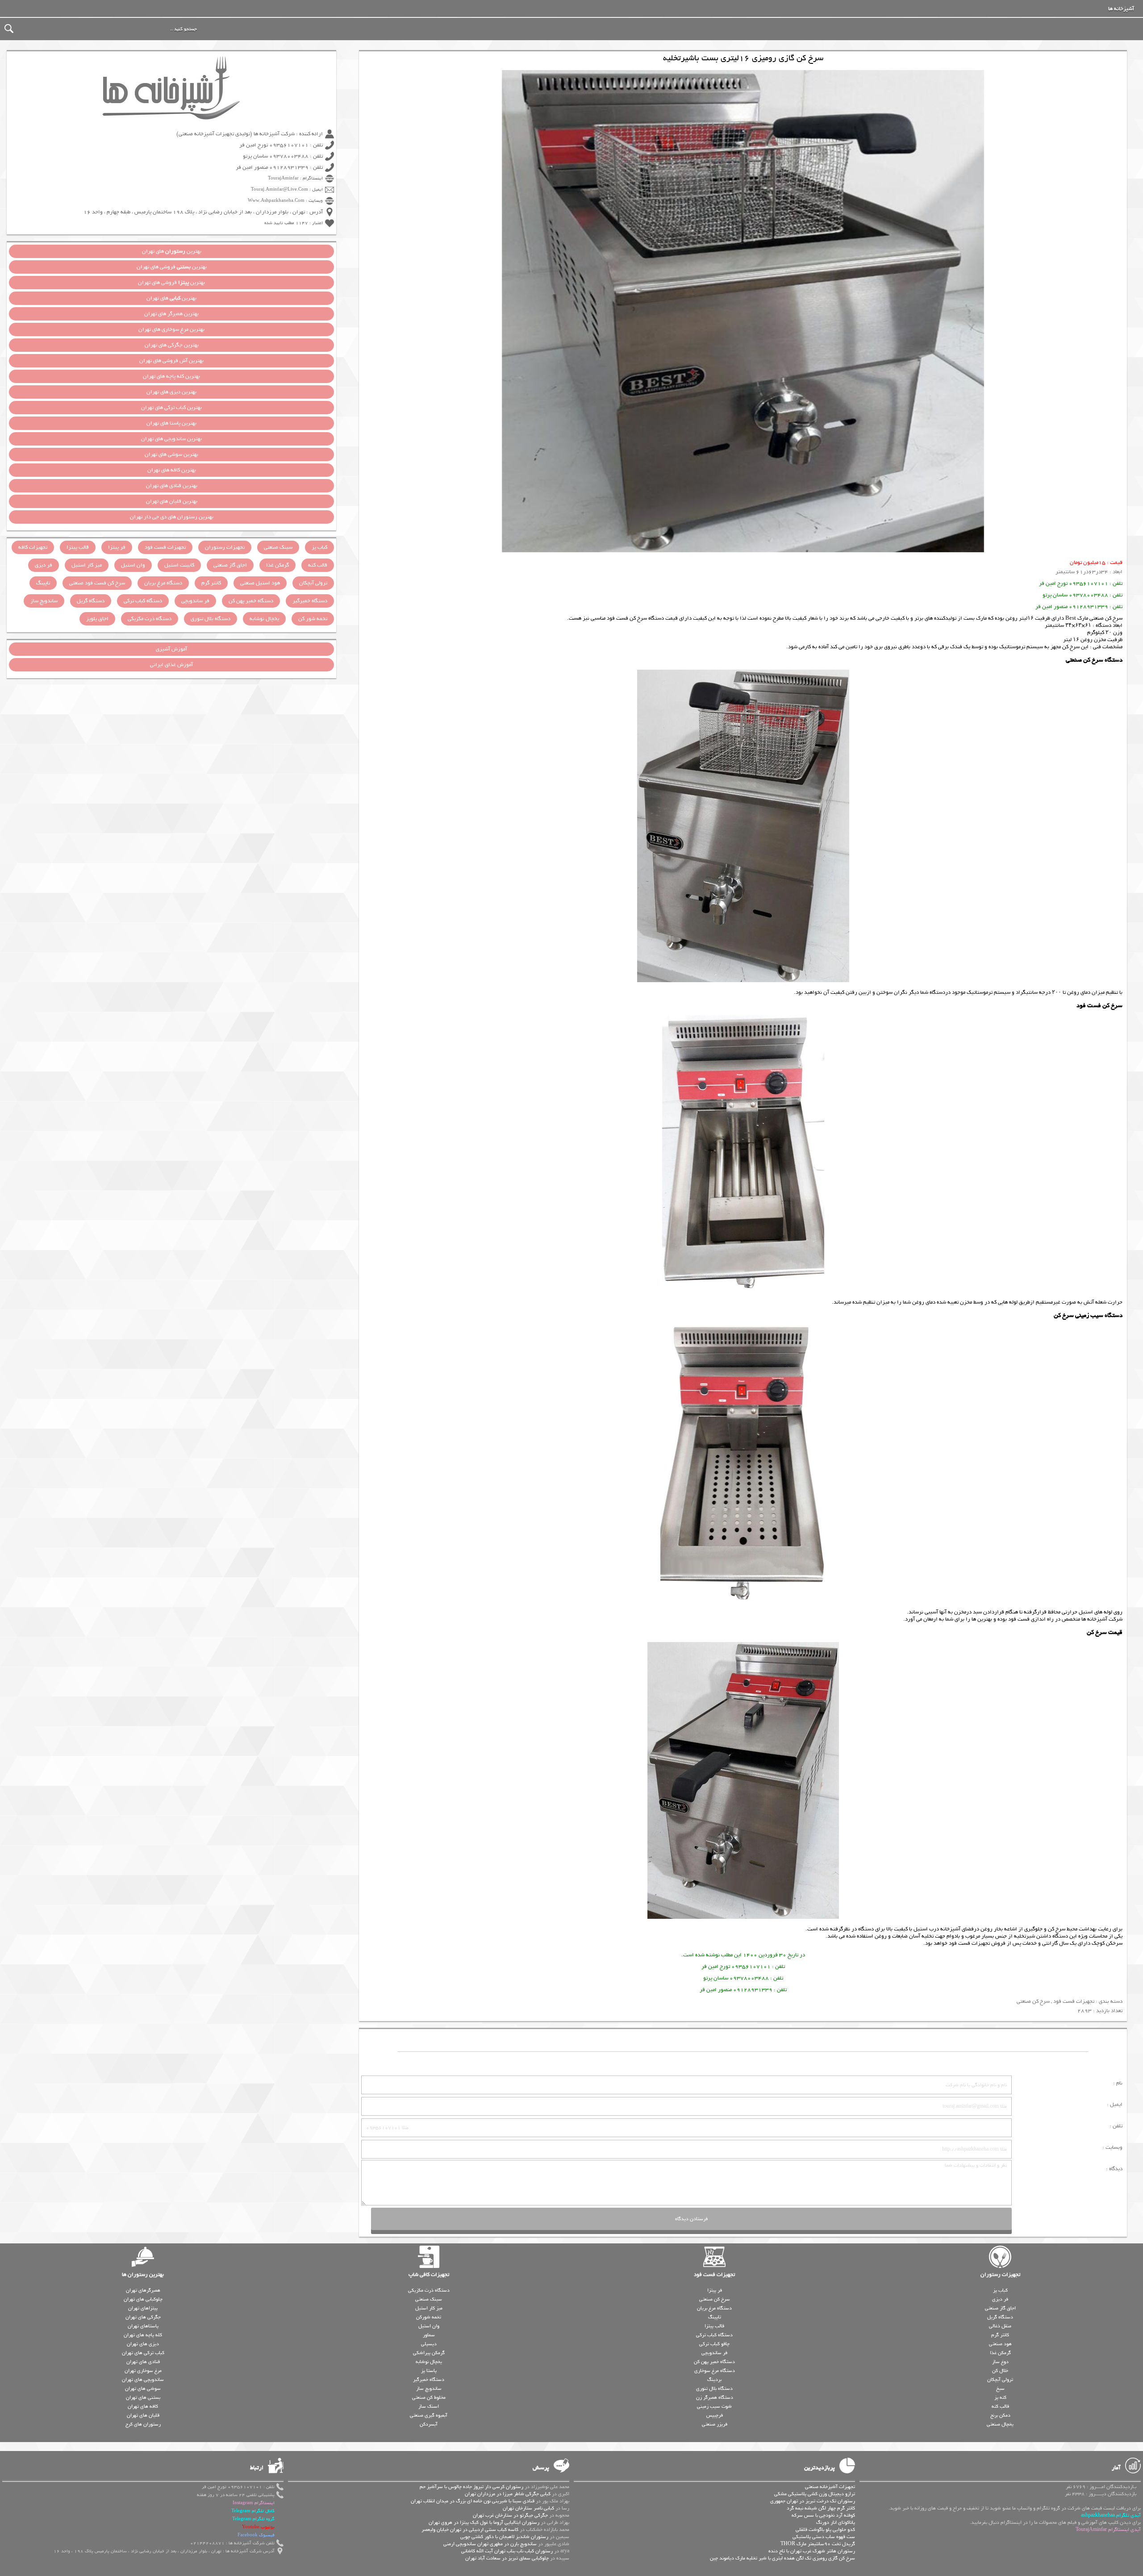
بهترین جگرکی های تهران (172, 345)
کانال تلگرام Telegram (253, 2511)
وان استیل (133, 565)
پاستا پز (429, 2371)
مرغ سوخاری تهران (143, 2371)
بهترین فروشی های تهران (172, 267)
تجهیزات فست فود (969, 1943)
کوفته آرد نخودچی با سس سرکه (823, 2515)
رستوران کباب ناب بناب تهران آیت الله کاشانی (507, 2551)
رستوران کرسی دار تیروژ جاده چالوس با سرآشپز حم (471, 2487)
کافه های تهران (143, 2406)
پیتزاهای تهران (143, 2308)
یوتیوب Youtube (258, 2527)
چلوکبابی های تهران (143, 2299)
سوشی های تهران (143, 2388)
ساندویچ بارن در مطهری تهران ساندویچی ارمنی (490, 2544)
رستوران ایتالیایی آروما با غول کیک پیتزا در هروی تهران (484, 2522)
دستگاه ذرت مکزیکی (150, 619)
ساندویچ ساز (44, 601)
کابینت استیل (179, 565)
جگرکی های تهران (143, 2317)
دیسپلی (429, 2344)
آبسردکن (429, 2424)
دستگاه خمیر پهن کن (251, 601)
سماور (429, 2335)
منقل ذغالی (1000, 2326)
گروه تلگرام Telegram (253, 2519)
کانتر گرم (211, 583)
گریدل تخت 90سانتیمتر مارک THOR (818, 2544)
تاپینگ (43, 583)
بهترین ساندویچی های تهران (171, 439)
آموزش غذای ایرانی (171, 665)
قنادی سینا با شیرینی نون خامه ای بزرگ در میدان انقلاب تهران (473, 2501)
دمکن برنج (1000, 2415)
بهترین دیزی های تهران (171, 392)
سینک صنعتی (278, 547)
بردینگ (714, 2380)
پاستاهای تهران (143, 2326)
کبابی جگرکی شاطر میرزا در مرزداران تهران (508, 2494)
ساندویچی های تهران (143, 2380)
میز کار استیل (87, 565)
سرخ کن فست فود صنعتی (97, 583)
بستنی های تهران (143, 2397)
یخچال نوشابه (264, 619)
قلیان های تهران (143, 2415)
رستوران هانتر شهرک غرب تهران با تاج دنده (812, 2551)
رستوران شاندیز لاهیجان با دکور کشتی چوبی (504, 2537)
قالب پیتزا (78, 547)
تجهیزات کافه (33, 547)
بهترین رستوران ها (143, 2275)
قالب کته (318, 565)
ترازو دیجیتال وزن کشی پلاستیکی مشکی (815, 2494)
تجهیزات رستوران (225, 547)
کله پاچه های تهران (143, 2335)
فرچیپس (715, 2415)
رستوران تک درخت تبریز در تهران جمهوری (813, 2501)
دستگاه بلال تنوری (211, 619)
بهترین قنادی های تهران (172, 486)
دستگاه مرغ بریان (163, 583)
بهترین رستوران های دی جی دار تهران (172, 517)
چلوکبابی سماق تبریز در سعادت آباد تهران (507, 2558)
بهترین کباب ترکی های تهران (171, 408)
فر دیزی (44, 565)
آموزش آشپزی (171, 649)
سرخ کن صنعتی (1033, 2001)
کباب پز (319, 547)
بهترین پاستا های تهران (171, 423)
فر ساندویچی (195, 601)
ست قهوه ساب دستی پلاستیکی (824, 2537)
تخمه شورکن (429, 2317)
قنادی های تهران (143, 2362)
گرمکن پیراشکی (429, 2353)
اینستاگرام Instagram (254, 2503)
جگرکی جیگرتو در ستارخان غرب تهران (510, 2515)
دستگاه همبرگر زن (715, 2397)
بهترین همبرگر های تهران (171, 314)
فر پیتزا (117, 547)
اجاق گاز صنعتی (230, 565)
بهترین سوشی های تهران (171, 454)
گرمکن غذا (277, 565)
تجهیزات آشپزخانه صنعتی (830, 2487)
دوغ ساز (1000, 2362)
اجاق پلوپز (97, 619)
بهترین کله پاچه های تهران (171, 376)
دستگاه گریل (91, 601)
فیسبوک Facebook (256, 2535)
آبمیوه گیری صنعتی (429, 2415)
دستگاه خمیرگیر (310, 601)
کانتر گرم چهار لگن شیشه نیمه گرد (821, 2508)
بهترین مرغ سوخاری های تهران (171, 329)
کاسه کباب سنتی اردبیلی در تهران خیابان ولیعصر (470, 2530)
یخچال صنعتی (1000, 2424)
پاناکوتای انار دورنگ (836, 2522)
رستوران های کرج (143, 2424)
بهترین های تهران (172, 251)
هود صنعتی (1000, 2344)
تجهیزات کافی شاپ (429, 2275)
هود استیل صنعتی (260, 583)
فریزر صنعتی (715, 2424)
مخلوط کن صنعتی (429, 2397)
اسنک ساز (429, 2406)
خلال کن (1000, 2371)
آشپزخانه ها (1121, 9)
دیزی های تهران (143, 2344)
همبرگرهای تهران (143, 2290)
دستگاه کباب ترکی (143, 601)
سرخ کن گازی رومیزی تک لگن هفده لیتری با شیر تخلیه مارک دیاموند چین (782, 2558)
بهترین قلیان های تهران (172, 501)
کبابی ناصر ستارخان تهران (528, 2508)
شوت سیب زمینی (714, 2406)
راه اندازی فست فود (1031, 1619)
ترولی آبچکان (313, 583)
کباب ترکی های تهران (143, 2353)
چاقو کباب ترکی (714, 2344)
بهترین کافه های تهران (172, 470)
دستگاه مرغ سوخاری (715, 2371)
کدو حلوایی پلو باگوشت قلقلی (825, 2530)
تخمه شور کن (313, 619)
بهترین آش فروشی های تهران (171, 361)
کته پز (1000, 2397)
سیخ (1000, 2388)
